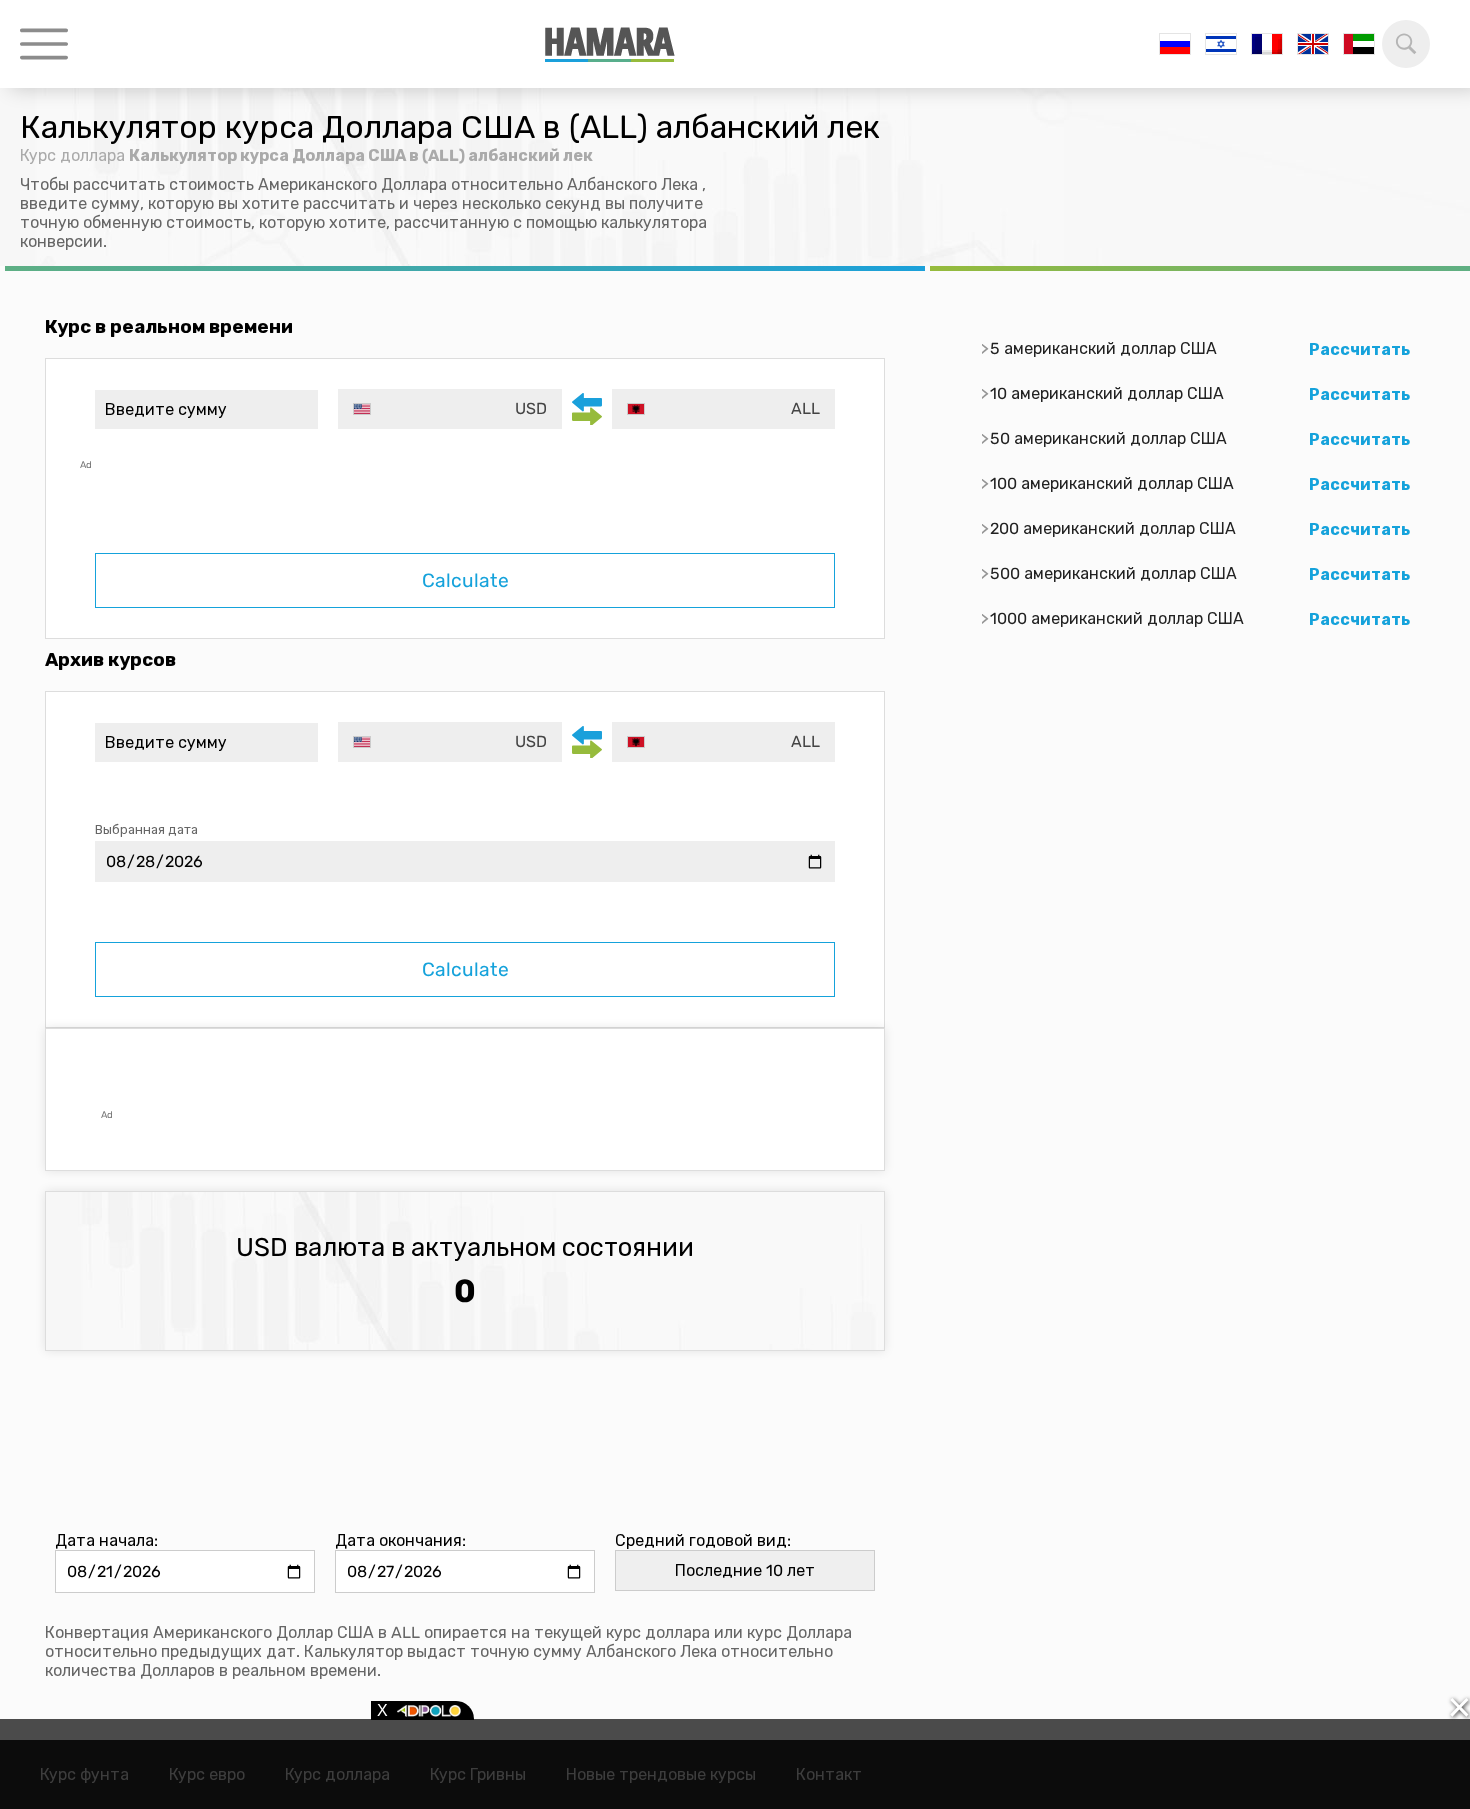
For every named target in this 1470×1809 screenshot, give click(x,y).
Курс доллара (72, 155)
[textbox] (449, 409)
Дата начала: (106, 1540)
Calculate (465, 580)
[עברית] (1221, 44)
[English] (1313, 44)
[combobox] (449, 409)
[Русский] (1175, 44)
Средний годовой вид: (703, 1540)
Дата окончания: (400, 1540)
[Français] (1267, 44)
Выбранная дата (146, 829)
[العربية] (1359, 44)
